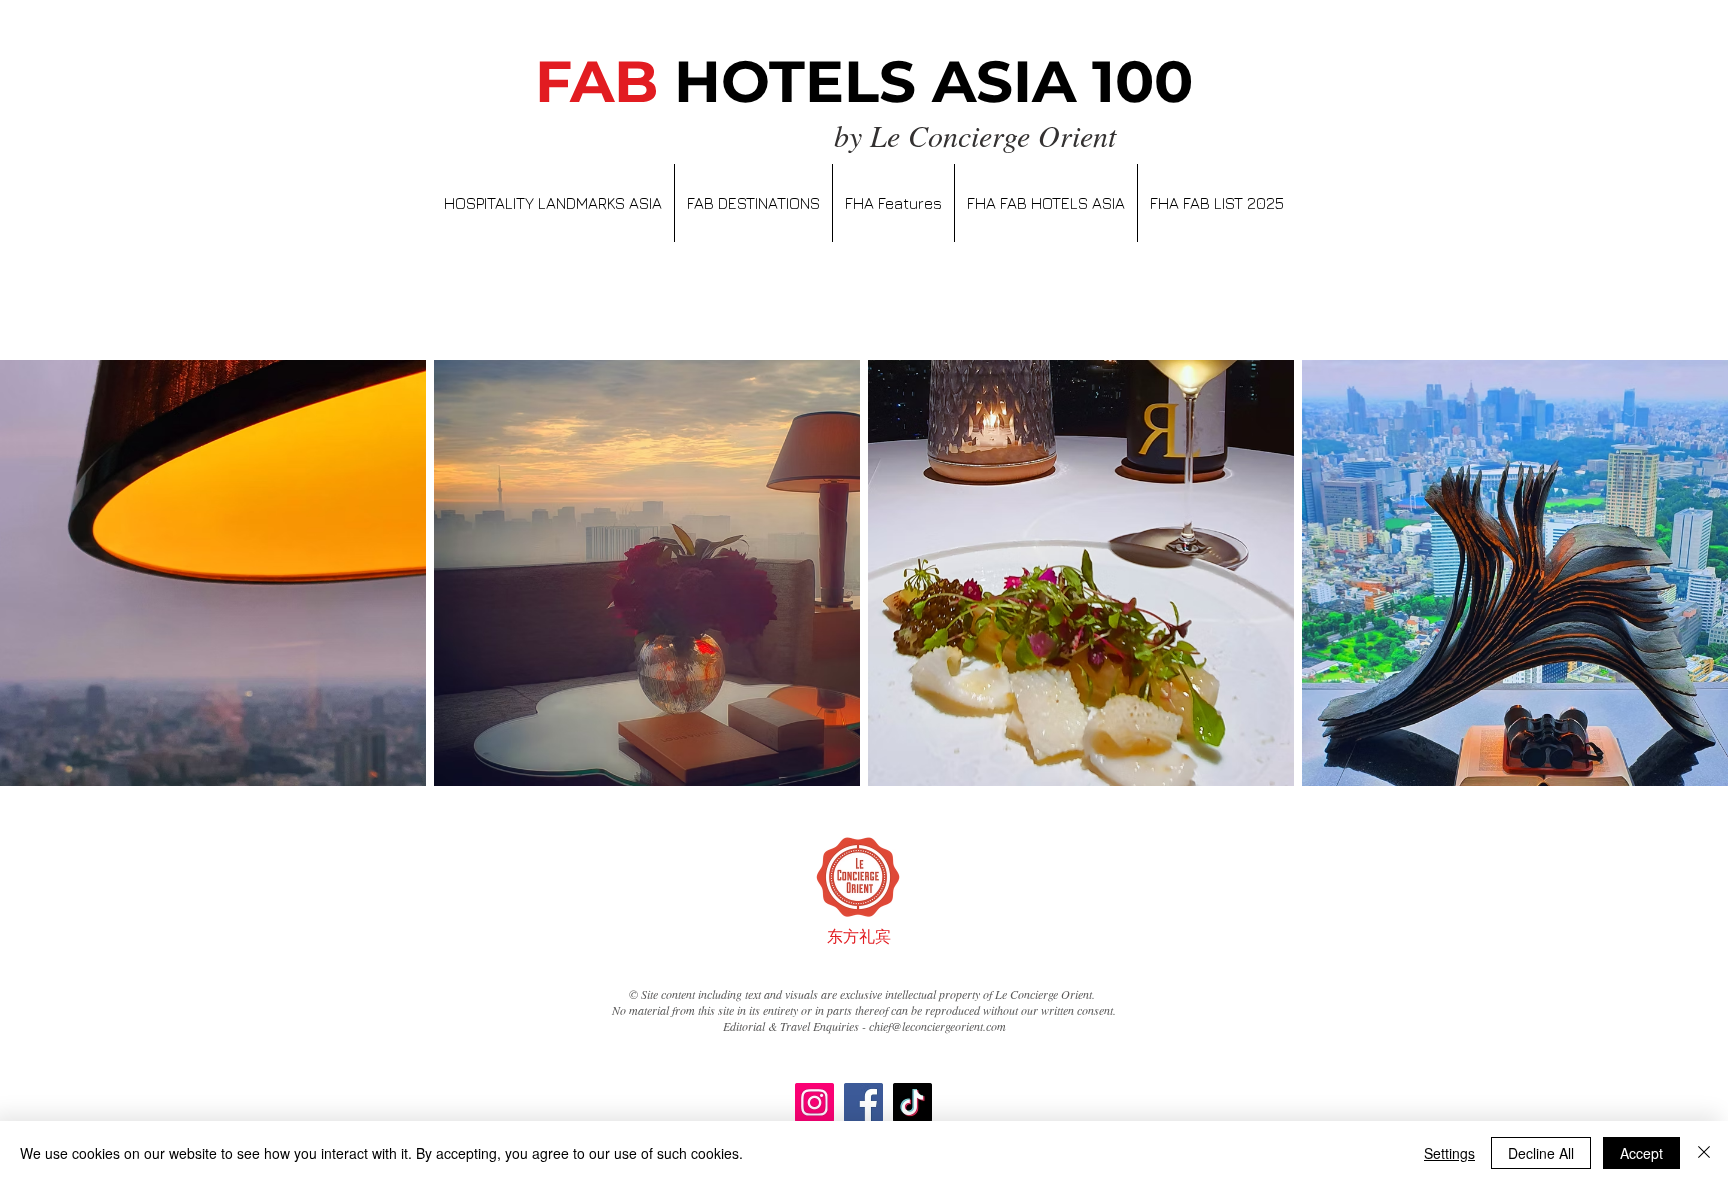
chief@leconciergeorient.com (937, 1026)
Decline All (1541, 1153)
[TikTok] (912, 1102)
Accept (1641, 1153)
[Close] (1704, 1153)
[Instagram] (814, 1102)
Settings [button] (1449, 1153)
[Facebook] (863, 1102)
